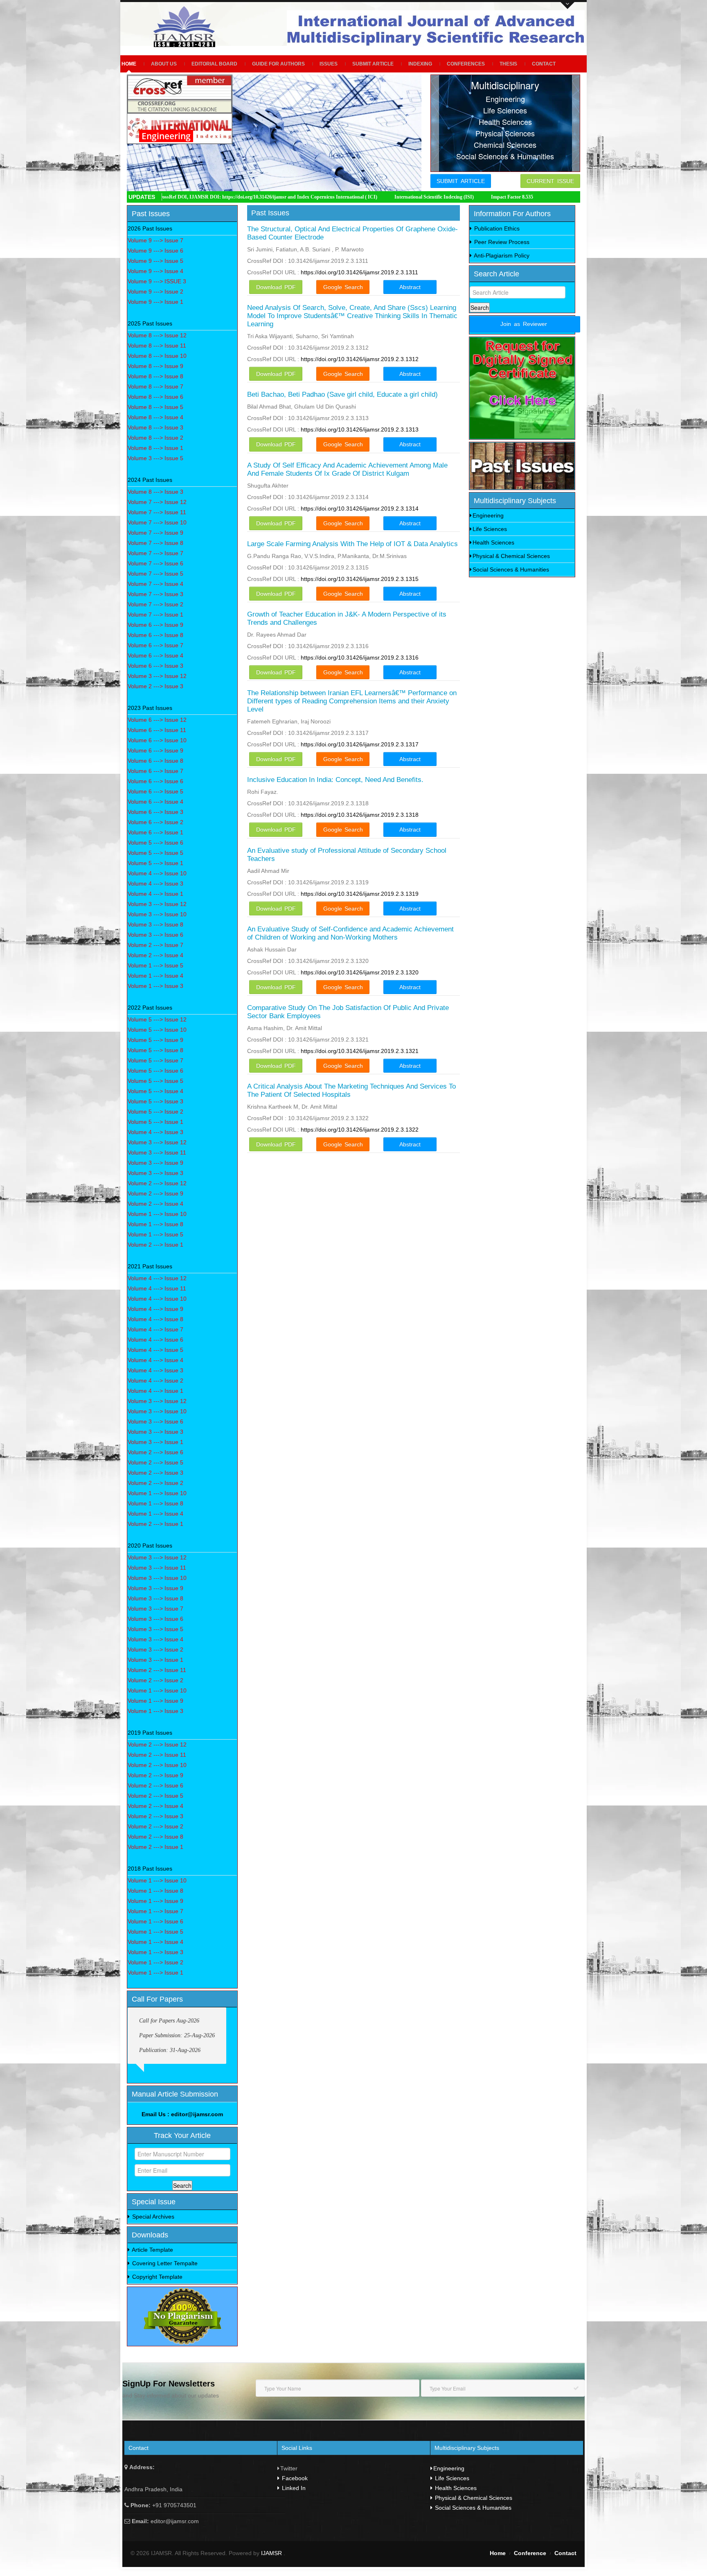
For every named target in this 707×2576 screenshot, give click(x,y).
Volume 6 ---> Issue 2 (155, 822)
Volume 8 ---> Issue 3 (155, 427)
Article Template (152, 2250)
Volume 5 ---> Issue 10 (157, 1030)
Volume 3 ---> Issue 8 (155, 924)
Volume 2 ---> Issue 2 (155, 1483)
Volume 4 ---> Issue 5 (155, 1350)
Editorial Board (214, 64)
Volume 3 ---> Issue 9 (155, 1163)
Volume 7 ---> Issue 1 (155, 615)
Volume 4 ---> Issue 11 (157, 1288)
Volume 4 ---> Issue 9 (155, 1309)
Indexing (420, 64)
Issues (329, 64)
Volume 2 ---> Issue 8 (155, 1837)
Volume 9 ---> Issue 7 (155, 240)
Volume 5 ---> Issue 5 (155, 853)
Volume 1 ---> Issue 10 (157, 1214)
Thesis (508, 64)
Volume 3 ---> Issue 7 (155, 1609)
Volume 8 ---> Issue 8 (155, 376)
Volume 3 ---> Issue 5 (155, 458)
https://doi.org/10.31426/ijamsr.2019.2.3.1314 (360, 508)
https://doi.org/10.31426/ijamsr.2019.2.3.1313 (360, 429)
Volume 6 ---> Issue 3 (155, 666)
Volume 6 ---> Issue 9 (155, 625)
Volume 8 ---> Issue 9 (155, 366)
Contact (544, 64)
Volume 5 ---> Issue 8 (155, 1050)
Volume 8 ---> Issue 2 (155, 438)
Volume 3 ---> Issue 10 (157, 914)
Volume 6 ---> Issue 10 (157, 740)
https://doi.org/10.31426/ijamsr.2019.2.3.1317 (360, 744)
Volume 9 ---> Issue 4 (155, 271)
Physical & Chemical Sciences (511, 556)
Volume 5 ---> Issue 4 (155, 1091)
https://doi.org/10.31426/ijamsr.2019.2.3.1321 (360, 1051)
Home (129, 64)
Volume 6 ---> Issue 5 (155, 791)
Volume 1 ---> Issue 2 (155, 1962)
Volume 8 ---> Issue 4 (155, 417)
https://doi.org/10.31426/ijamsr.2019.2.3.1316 (360, 658)
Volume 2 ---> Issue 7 (155, 945)
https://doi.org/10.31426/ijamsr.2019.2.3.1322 (360, 1130)
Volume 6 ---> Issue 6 (155, 781)
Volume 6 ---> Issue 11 (157, 730)
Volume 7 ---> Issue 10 (157, 522)
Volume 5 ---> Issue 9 (155, 1040)
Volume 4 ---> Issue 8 (155, 1319)
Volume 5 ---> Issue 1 (155, 863)
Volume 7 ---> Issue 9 (155, 533)
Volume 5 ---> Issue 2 (155, 1112)
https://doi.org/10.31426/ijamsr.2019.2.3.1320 (360, 972)
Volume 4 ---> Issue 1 (155, 894)
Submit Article (373, 64)
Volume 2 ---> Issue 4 (155, 955)
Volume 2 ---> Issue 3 (155, 686)
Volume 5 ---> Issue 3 (155, 1101)
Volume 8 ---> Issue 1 (155, 448)
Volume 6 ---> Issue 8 (155, 635)
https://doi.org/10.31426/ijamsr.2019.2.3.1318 (360, 815)
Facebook (294, 2478)
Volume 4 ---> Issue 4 (155, 1360)
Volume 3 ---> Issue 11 (157, 1152)
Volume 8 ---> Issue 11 (157, 346)
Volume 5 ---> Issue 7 (155, 1060)
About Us (164, 64)
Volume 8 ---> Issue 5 (155, 407)
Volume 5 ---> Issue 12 (157, 1019)
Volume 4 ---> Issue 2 (155, 1381)
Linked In (293, 2488)
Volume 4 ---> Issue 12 (157, 1278)
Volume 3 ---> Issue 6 (155, 935)
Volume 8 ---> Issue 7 (155, 386)
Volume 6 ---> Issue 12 (157, 720)
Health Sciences (493, 542)
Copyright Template (156, 2277)
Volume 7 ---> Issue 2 (155, 604)
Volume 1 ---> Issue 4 (155, 976)
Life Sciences (490, 529)
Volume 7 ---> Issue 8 (155, 543)
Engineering (488, 515)
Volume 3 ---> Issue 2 (155, 1650)
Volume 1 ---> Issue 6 (155, 1921)
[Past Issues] (522, 466)
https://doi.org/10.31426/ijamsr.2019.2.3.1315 (360, 579)
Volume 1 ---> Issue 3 (155, 986)
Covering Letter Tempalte (164, 2263)
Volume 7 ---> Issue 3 (155, 594)
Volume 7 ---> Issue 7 (155, 553)
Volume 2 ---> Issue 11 (157, 1670)
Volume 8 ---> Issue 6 (155, 397)
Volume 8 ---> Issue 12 (157, 335)
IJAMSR (272, 2553)
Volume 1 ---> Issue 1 (155, 1973)
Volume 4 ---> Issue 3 (155, 884)
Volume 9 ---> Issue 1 (155, 302)
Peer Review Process (501, 242)
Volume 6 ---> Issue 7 (155, 645)
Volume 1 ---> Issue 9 (155, 1701)
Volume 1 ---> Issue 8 (155, 1224)
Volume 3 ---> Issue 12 (157, 676)
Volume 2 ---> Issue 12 (157, 1183)
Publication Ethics (496, 228)
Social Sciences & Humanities (511, 569)
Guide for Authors (278, 64)
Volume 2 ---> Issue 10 (157, 1765)
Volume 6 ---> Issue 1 (155, 832)
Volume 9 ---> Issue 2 (155, 291)
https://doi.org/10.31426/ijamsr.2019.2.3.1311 (359, 272)
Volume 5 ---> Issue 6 (155, 843)
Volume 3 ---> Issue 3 (155, 1173)
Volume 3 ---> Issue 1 (155, 1442)
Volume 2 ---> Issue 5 (155, 1462)
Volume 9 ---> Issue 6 (155, 251)
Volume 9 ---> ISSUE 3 (157, 281)
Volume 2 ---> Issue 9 (155, 1193)
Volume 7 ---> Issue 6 (155, 563)
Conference (530, 2553)
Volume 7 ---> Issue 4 (155, 584)
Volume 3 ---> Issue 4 (155, 1639)
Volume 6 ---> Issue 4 (155, 655)
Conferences (466, 64)
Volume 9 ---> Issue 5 (155, 261)
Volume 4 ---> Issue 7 (155, 1329)
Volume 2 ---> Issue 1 (155, 1245)
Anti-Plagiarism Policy (501, 255)
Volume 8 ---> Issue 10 (157, 356)
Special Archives (152, 2217)
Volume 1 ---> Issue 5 (155, 965)
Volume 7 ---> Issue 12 (157, 502)
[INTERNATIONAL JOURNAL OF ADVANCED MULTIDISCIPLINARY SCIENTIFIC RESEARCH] (187, 27)
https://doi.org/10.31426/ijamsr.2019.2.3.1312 (360, 359)
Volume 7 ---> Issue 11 (157, 512)
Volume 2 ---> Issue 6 (155, 1452)
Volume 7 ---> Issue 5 (155, 574)
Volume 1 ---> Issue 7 (155, 1911)
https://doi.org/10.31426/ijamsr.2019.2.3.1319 (360, 894)
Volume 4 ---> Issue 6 (155, 1340)
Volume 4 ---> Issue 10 (157, 873)
